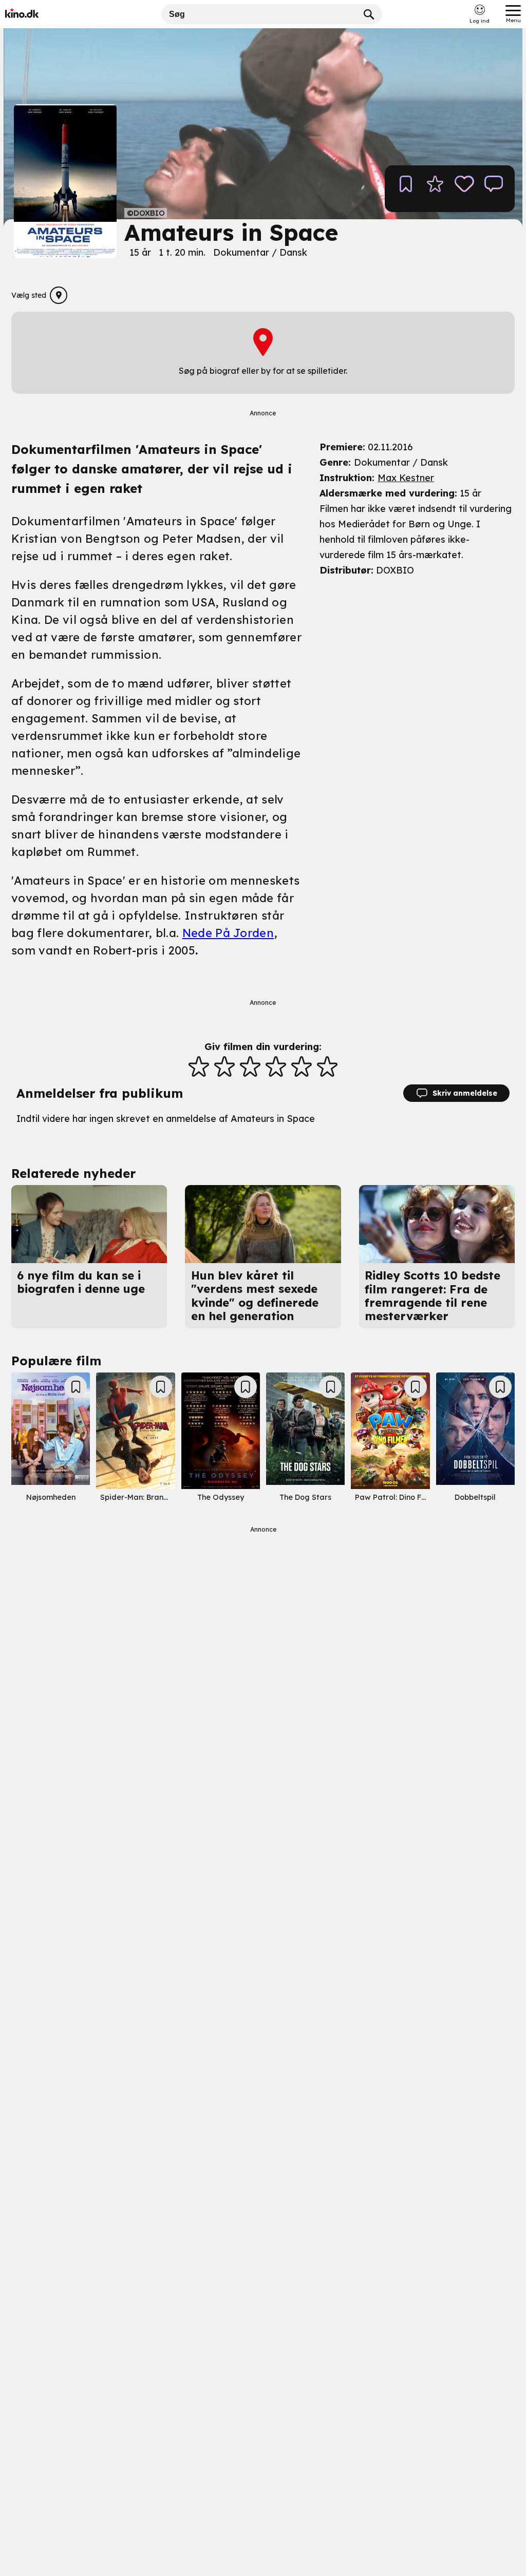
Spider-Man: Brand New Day (152, 1497)
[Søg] (369, 14)
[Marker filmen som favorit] (464, 189)
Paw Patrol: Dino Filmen (398, 1497)
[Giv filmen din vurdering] (435, 189)
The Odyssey (221, 1497)
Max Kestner (406, 478)
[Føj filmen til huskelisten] (406, 189)
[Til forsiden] (37, 14)
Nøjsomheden (51, 1497)
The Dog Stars (305, 1497)
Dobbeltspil (475, 1497)
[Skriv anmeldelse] (494, 189)
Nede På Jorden (228, 933)
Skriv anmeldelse (465, 1093)
